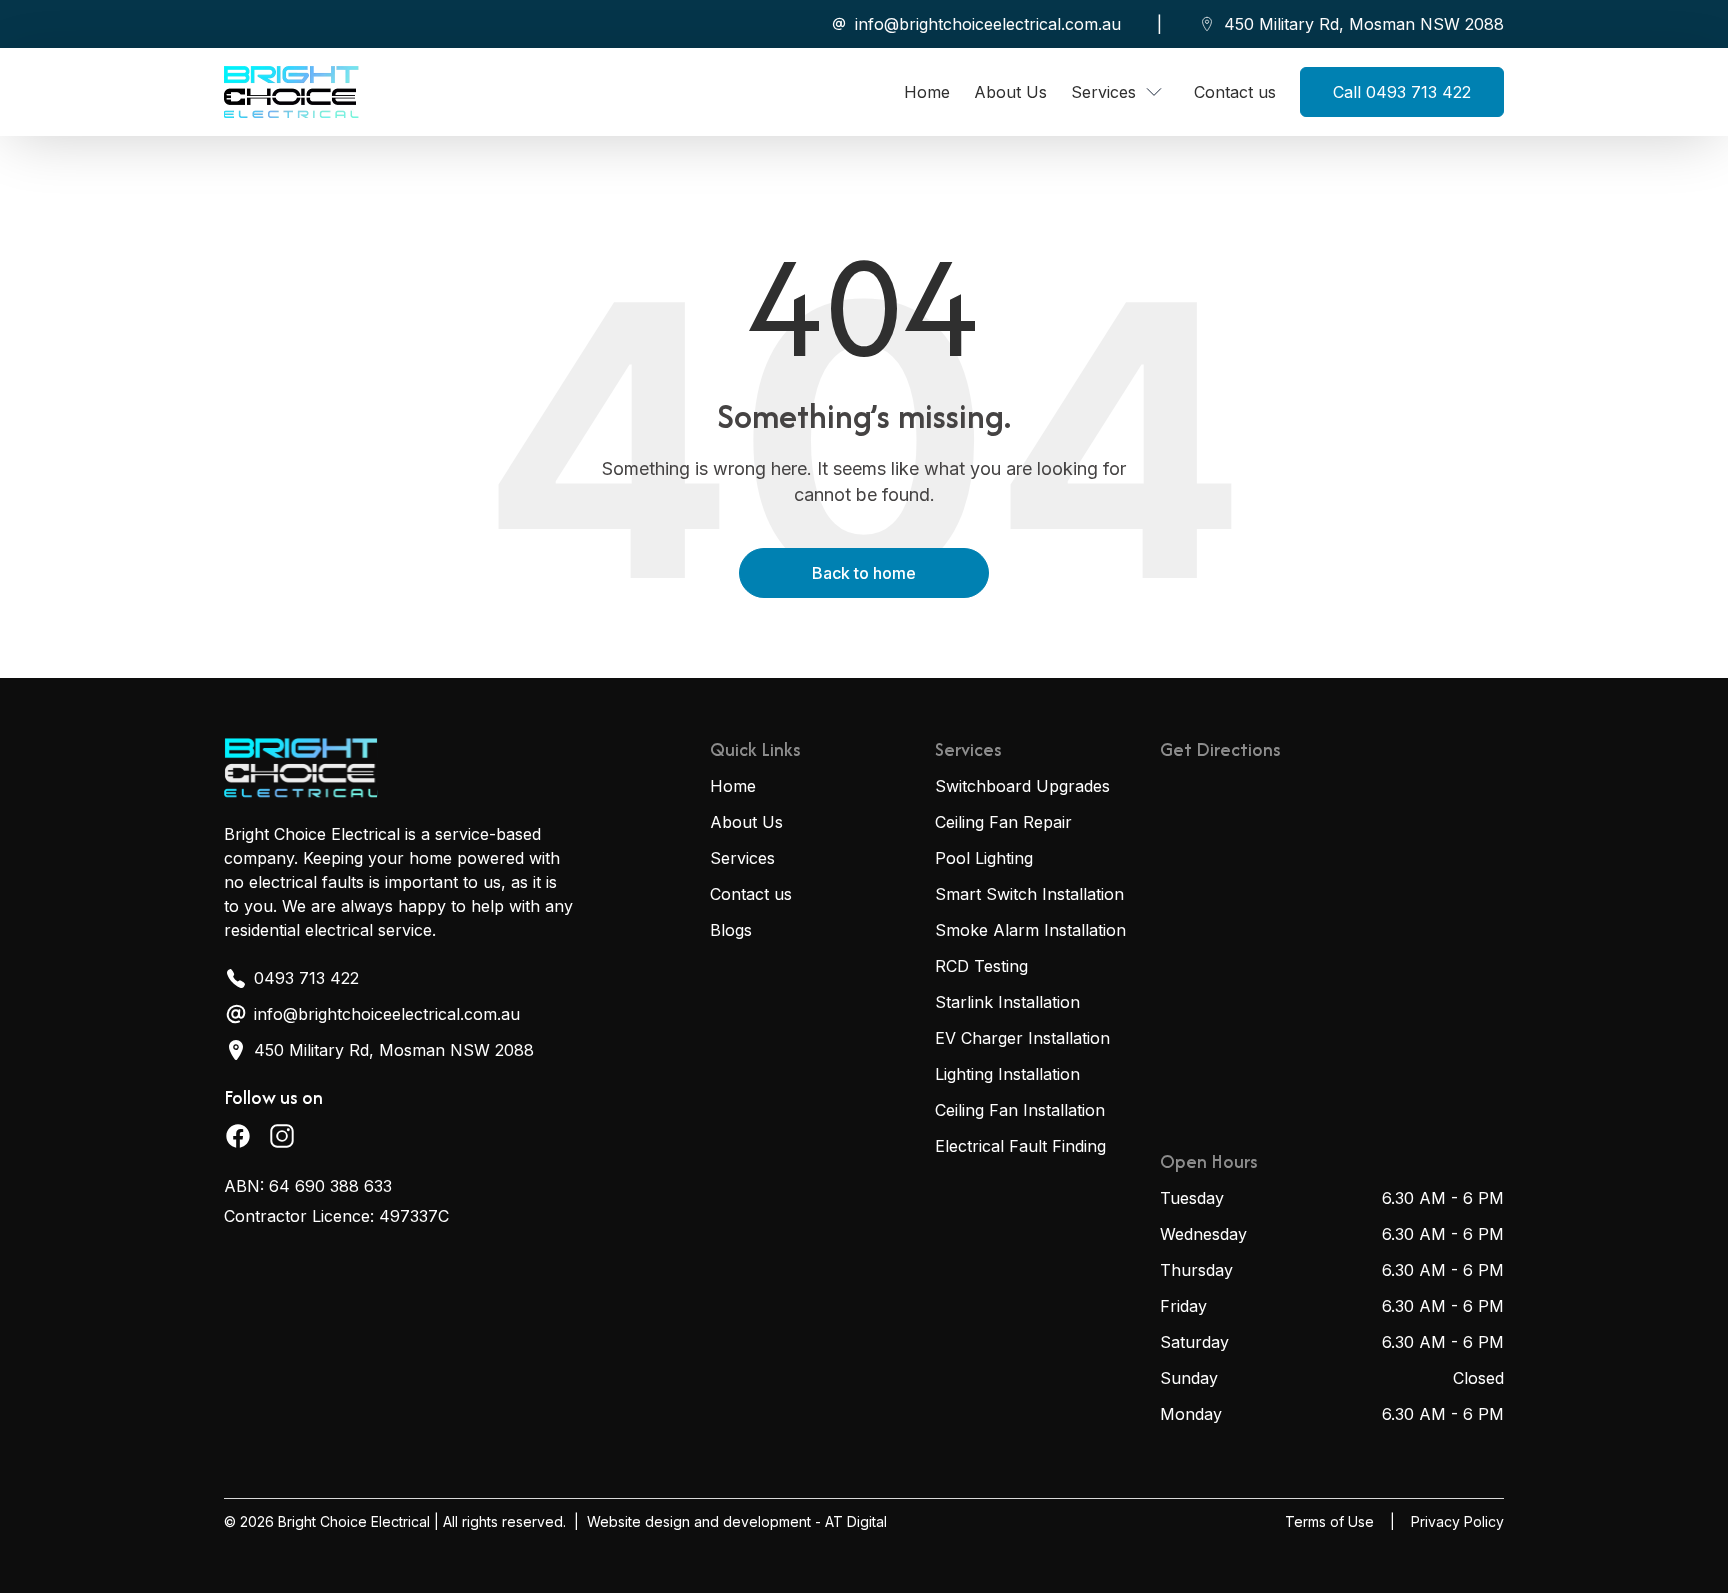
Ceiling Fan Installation (1020, 1110)
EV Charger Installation (1022, 1038)
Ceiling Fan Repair (1003, 822)
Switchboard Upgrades (1022, 786)
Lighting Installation (1007, 1074)
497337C (414, 1216)
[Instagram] (282, 1136)
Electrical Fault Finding (1020, 1146)
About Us (746, 822)
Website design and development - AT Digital (737, 1521)
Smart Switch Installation (1029, 894)
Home (733, 786)
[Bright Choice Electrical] (291, 92)
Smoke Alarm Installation (1030, 930)
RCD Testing (981, 966)
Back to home (864, 573)
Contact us (751, 894)
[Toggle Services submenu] (1154, 92)
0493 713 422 (306, 978)
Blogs (731, 930)
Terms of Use (1329, 1521)
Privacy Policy (1457, 1521)
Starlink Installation (1007, 1002)
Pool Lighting (984, 858)
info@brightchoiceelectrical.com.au (988, 24)
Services (742, 858)
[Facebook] (238, 1136)
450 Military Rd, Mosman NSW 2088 (1364, 24)
